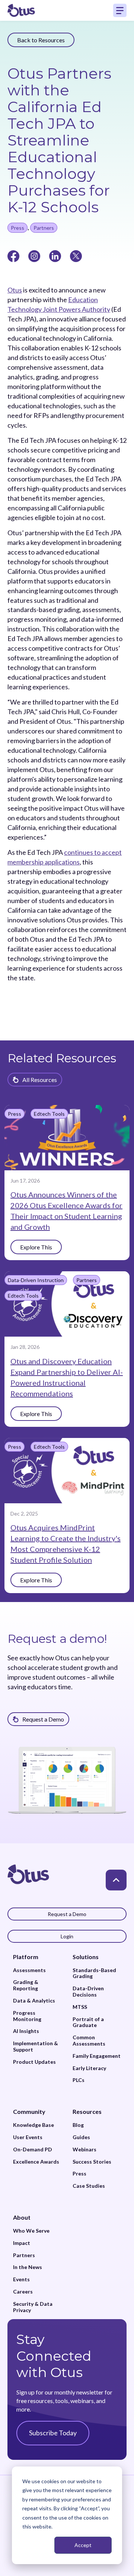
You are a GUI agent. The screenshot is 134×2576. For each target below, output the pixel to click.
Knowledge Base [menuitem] (33, 2125)
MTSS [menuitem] (80, 2007)
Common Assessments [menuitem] (89, 2041)
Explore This (36, 1247)
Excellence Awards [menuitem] (36, 2162)
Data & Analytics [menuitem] (34, 2001)
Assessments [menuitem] (29, 1970)
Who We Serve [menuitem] (31, 2231)
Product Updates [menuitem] (34, 2062)
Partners (44, 228)
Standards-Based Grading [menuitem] (94, 1973)
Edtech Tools (49, 1114)
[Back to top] (116, 1880)
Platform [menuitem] (26, 1957)
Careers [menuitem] (23, 2292)
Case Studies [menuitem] (89, 2186)
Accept (83, 2545)
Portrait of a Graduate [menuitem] (88, 2022)
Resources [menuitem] (87, 2111)
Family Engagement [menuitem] (97, 2056)
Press (17, 228)
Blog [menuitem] (78, 2125)
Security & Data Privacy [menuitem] (33, 2307)
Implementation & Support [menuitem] (36, 2047)
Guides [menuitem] (81, 2137)
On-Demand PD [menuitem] (33, 2150)
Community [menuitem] (29, 2111)
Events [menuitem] (21, 2279)
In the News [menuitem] (28, 2267)
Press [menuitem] (79, 2174)
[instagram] (34, 255)
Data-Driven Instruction (36, 1280)
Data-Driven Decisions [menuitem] (88, 1992)
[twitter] (76, 255)
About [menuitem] (22, 2217)
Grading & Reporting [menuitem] (26, 1985)
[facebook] (13, 255)
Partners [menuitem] (24, 2255)
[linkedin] (55, 255)
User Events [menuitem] (28, 2137)
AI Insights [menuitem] (26, 2031)
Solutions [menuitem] (86, 1957)
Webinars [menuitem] (84, 2150)
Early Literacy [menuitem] (89, 2068)
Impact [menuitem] (22, 2243)
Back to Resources (41, 40)
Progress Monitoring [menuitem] (27, 2016)
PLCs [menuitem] (79, 2080)
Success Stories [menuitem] (92, 2162)
